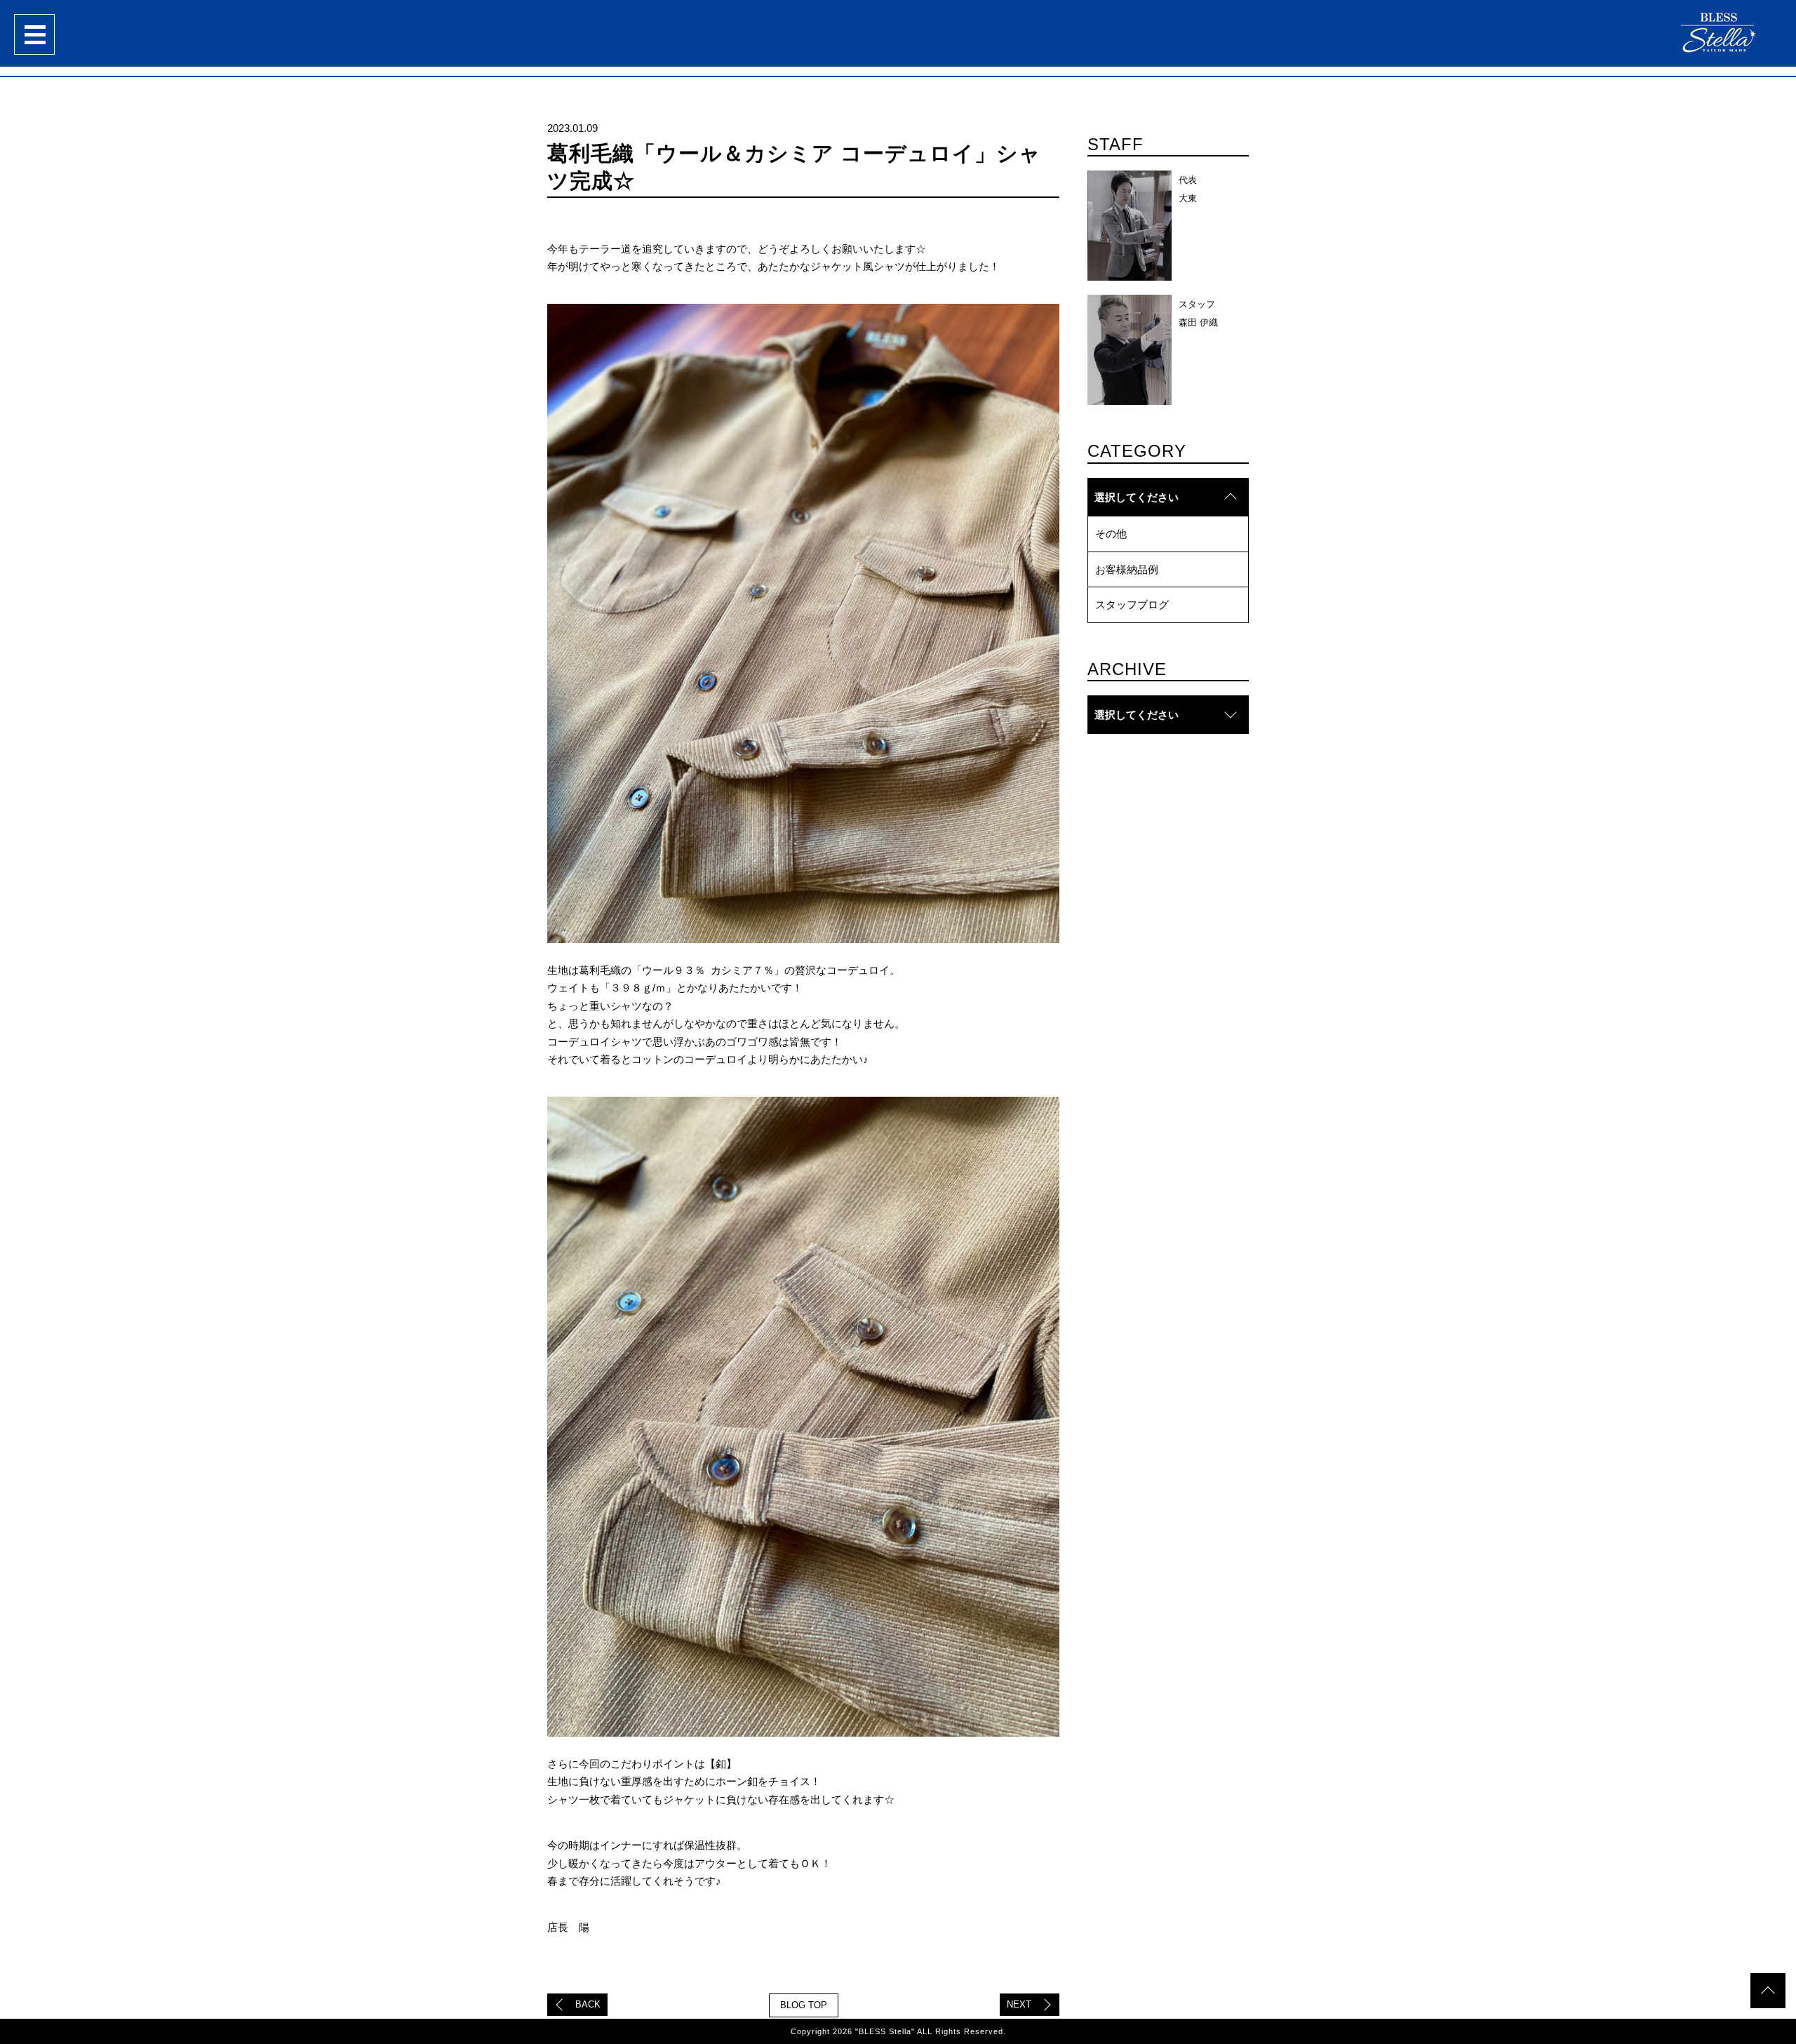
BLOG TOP (804, 2005)
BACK (588, 2004)
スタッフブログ (1132, 604)
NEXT (1019, 2004)
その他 (1111, 534)
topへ (1768, 1991)
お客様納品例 (1127, 569)
